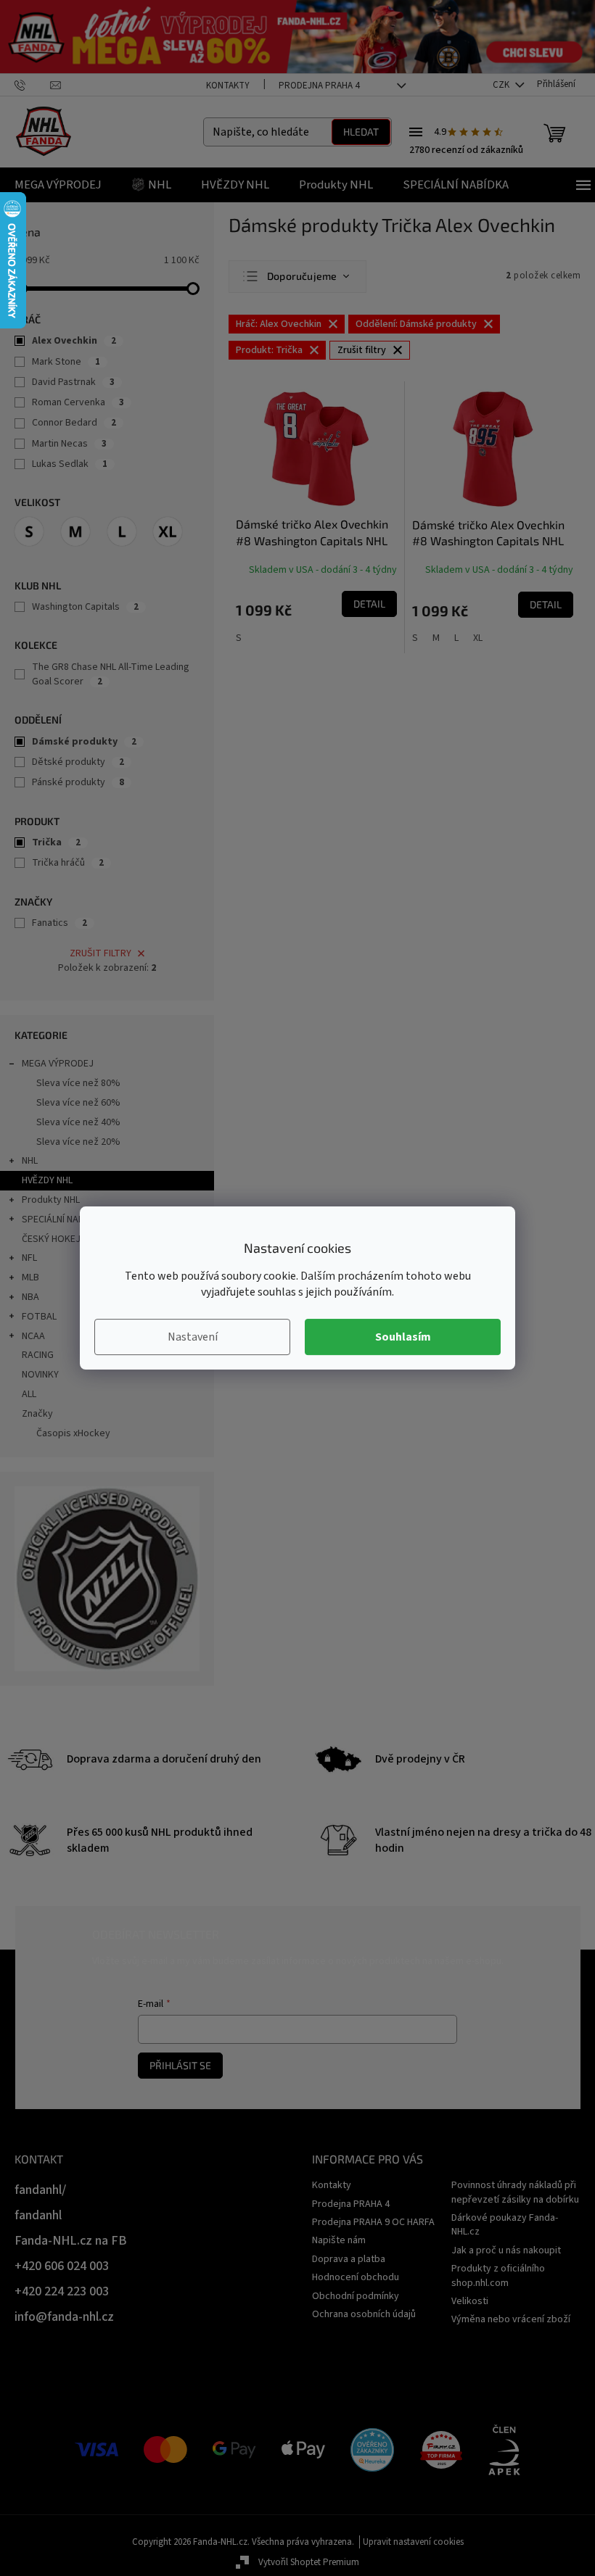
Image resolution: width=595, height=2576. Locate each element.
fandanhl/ (40, 2190)
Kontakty (228, 86)
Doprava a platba (349, 2259)
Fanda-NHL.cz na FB (71, 2241)
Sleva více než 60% (78, 1103)
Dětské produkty (78, 762)
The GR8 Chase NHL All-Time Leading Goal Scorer (111, 674)
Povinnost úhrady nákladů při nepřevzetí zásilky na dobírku (515, 2192)
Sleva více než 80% (78, 1083)
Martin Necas (69, 444)
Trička (56, 842)
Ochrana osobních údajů (364, 2314)
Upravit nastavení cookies (413, 2542)
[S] (29, 531)
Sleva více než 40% (78, 1122)
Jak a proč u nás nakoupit (506, 2250)
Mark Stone (66, 362)
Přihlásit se (180, 2065)
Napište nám (339, 2240)
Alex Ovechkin (74, 341)
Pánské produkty (78, 782)
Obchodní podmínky (356, 2296)
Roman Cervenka (78, 402)
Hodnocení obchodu (356, 2277)
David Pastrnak (73, 382)
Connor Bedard (74, 423)
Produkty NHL (51, 1200)
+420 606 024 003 (62, 2266)
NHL (30, 1161)
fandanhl (38, 2215)
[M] (75, 531)
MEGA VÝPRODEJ (58, 1064)
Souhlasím (403, 1337)
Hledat (361, 132)
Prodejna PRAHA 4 (319, 86)
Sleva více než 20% (78, 1142)
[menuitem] (58, 185)
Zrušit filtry (100, 953)
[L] (122, 531)
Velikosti (470, 2301)
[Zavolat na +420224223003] (32, 84)
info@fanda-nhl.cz (64, 2317)
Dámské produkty (84, 742)
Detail (369, 604)
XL (478, 638)
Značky (37, 1414)
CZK (502, 85)
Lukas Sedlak (70, 464)
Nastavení (193, 1337)
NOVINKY (40, 1375)
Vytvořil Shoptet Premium (309, 2562)
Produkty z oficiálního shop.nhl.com (498, 2275)
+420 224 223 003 (62, 2291)
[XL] (168, 531)
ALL (29, 1394)
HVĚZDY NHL (47, 1180)
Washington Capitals (85, 607)
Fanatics (59, 923)
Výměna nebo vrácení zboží (511, 2319)
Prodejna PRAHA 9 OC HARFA (373, 2222)
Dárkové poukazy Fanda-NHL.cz (505, 2225)
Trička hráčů (68, 863)
